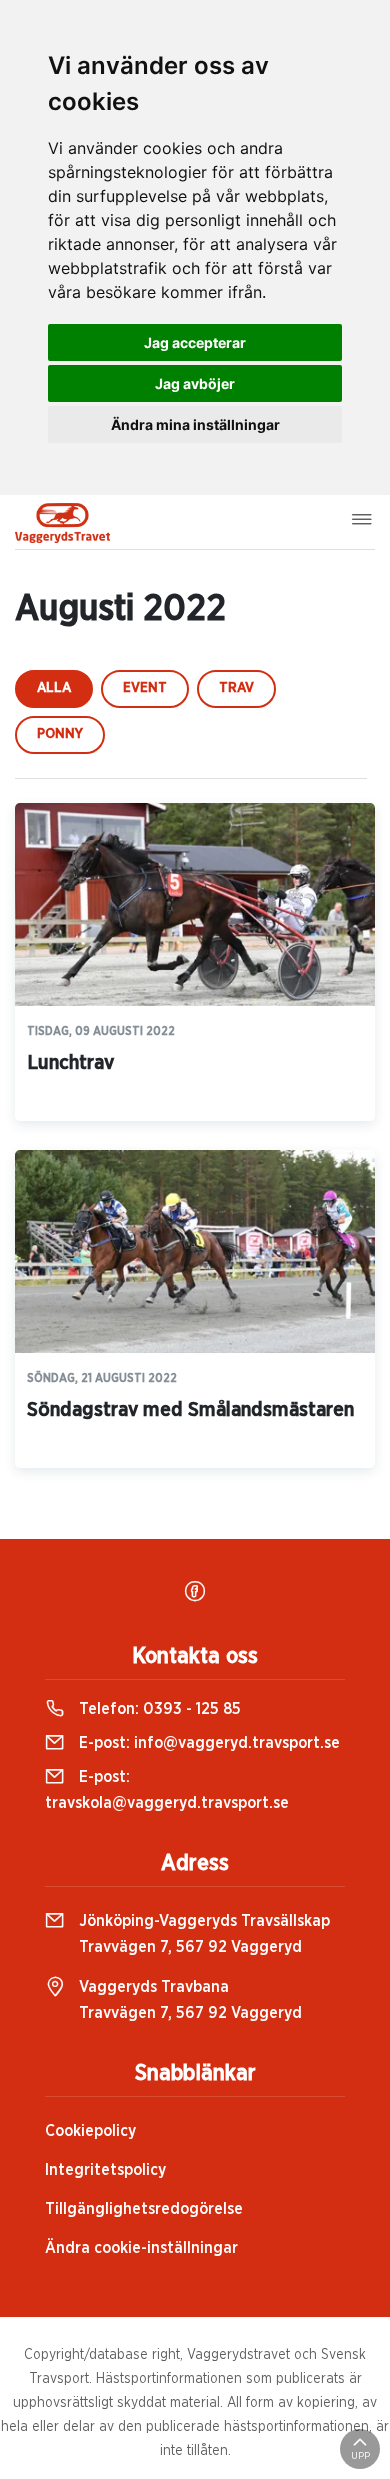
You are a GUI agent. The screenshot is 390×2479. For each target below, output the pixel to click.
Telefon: (158, 1709)
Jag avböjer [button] (195, 383)
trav (236, 688)
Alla (54, 688)
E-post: (207, 1743)
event (145, 688)
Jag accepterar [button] (195, 342)
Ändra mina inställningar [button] (195, 424)
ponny (60, 734)
